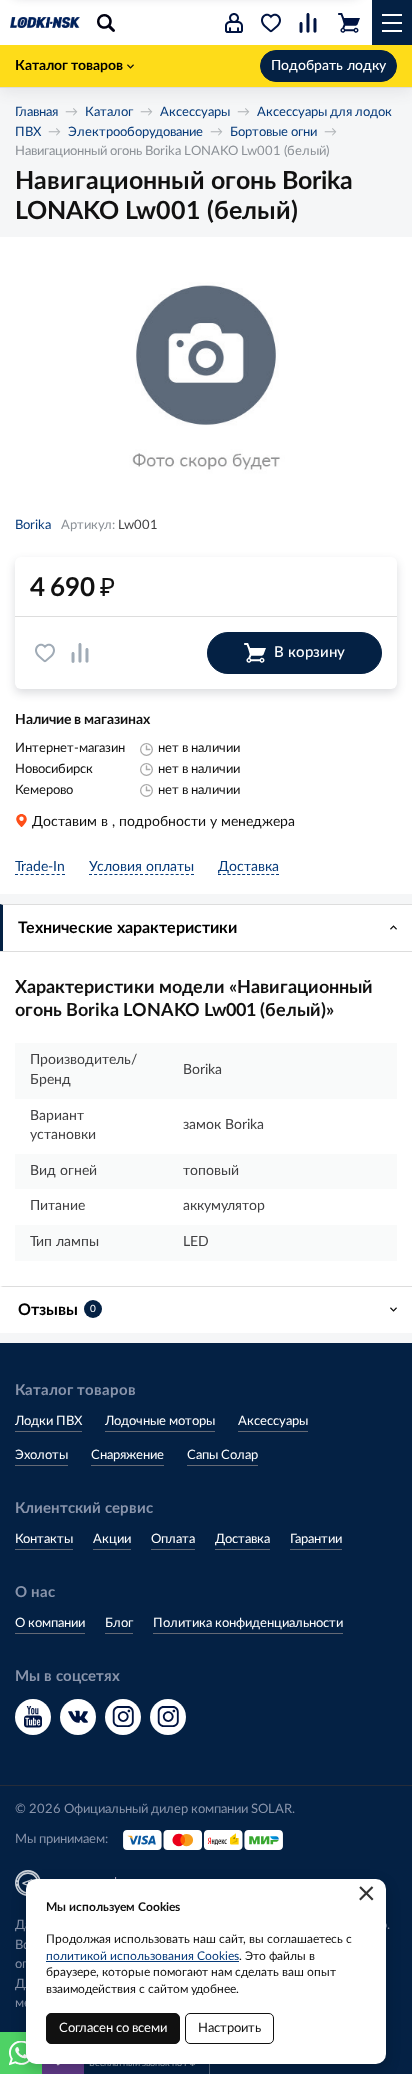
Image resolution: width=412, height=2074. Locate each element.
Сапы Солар (222, 1455)
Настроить (229, 2028)
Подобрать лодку (328, 66)
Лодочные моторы (160, 1421)
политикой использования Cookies (142, 1956)
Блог (119, 1623)
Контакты (44, 1539)
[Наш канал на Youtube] (33, 1717)
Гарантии (316, 1539)
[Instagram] (123, 1717)
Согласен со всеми (113, 2028)
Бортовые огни (273, 132)
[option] (206, 379)
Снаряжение (127, 1455)
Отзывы (57, 1310)
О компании (50, 1623)
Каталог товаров (69, 66)
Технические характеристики (127, 928)
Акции (112, 1539)
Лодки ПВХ (48, 1421)
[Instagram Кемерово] (168, 1717)
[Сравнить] (80, 653)
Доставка (242, 1539)
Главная (36, 112)
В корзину (309, 652)
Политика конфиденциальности (248, 1623)
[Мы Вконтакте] (78, 1717)
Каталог (109, 112)
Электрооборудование (135, 132)
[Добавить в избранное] (45, 653)
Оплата (173, 1539)
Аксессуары (195, 112)
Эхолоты (41, 1455)
